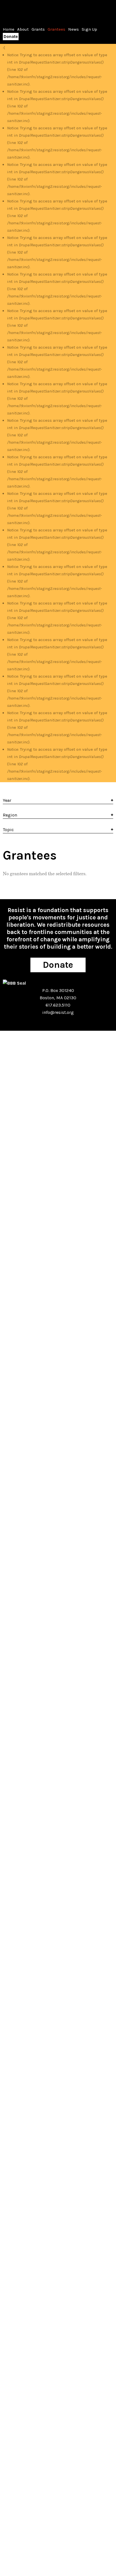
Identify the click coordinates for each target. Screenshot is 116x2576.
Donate (11, 37)
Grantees (56, 29)
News (73, 29)
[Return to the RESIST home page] (20, 11)
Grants (38, 29)
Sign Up (89, 29)
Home (9, 29)
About (23, 29)
